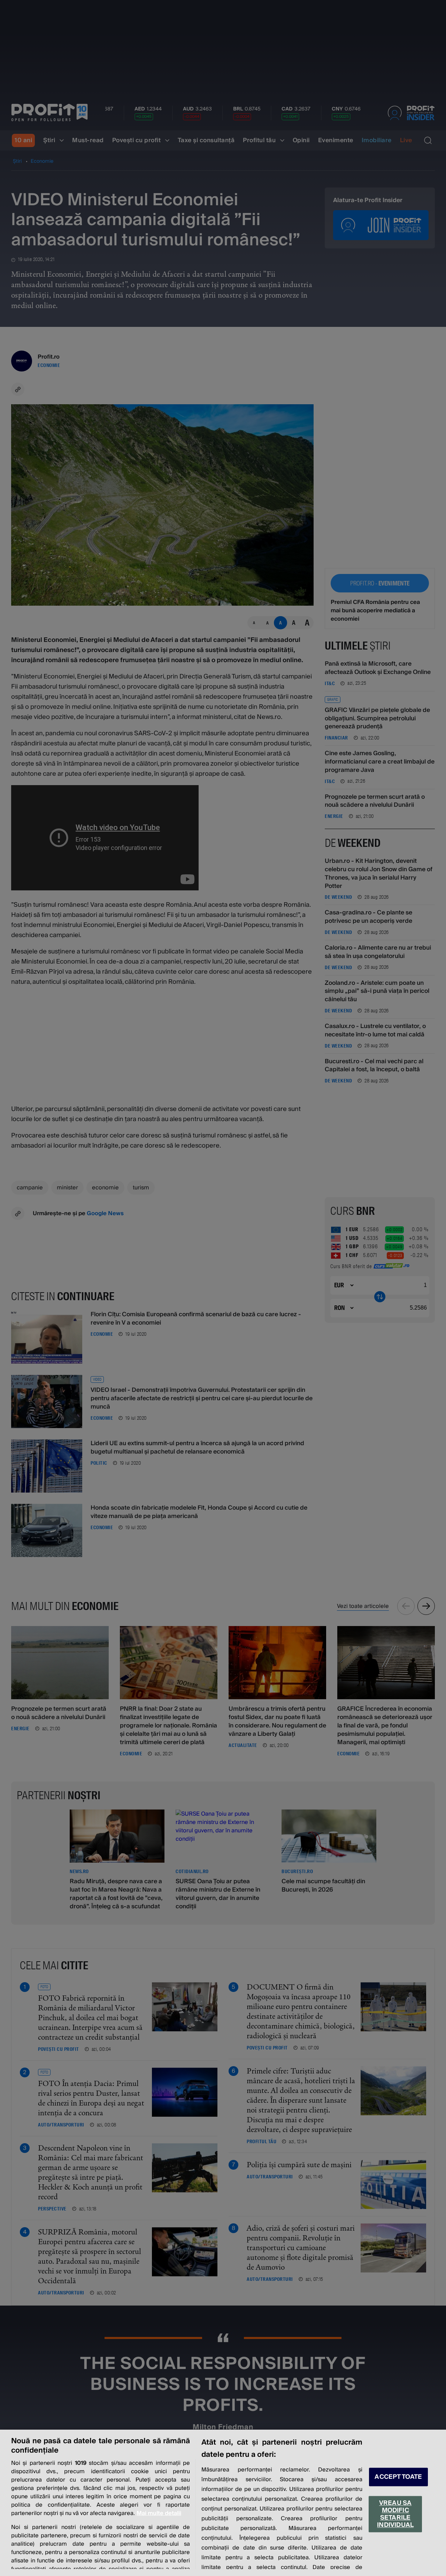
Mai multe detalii (159, 2513)
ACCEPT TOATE (398, 2477)
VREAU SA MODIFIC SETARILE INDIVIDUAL (395, 2514)
